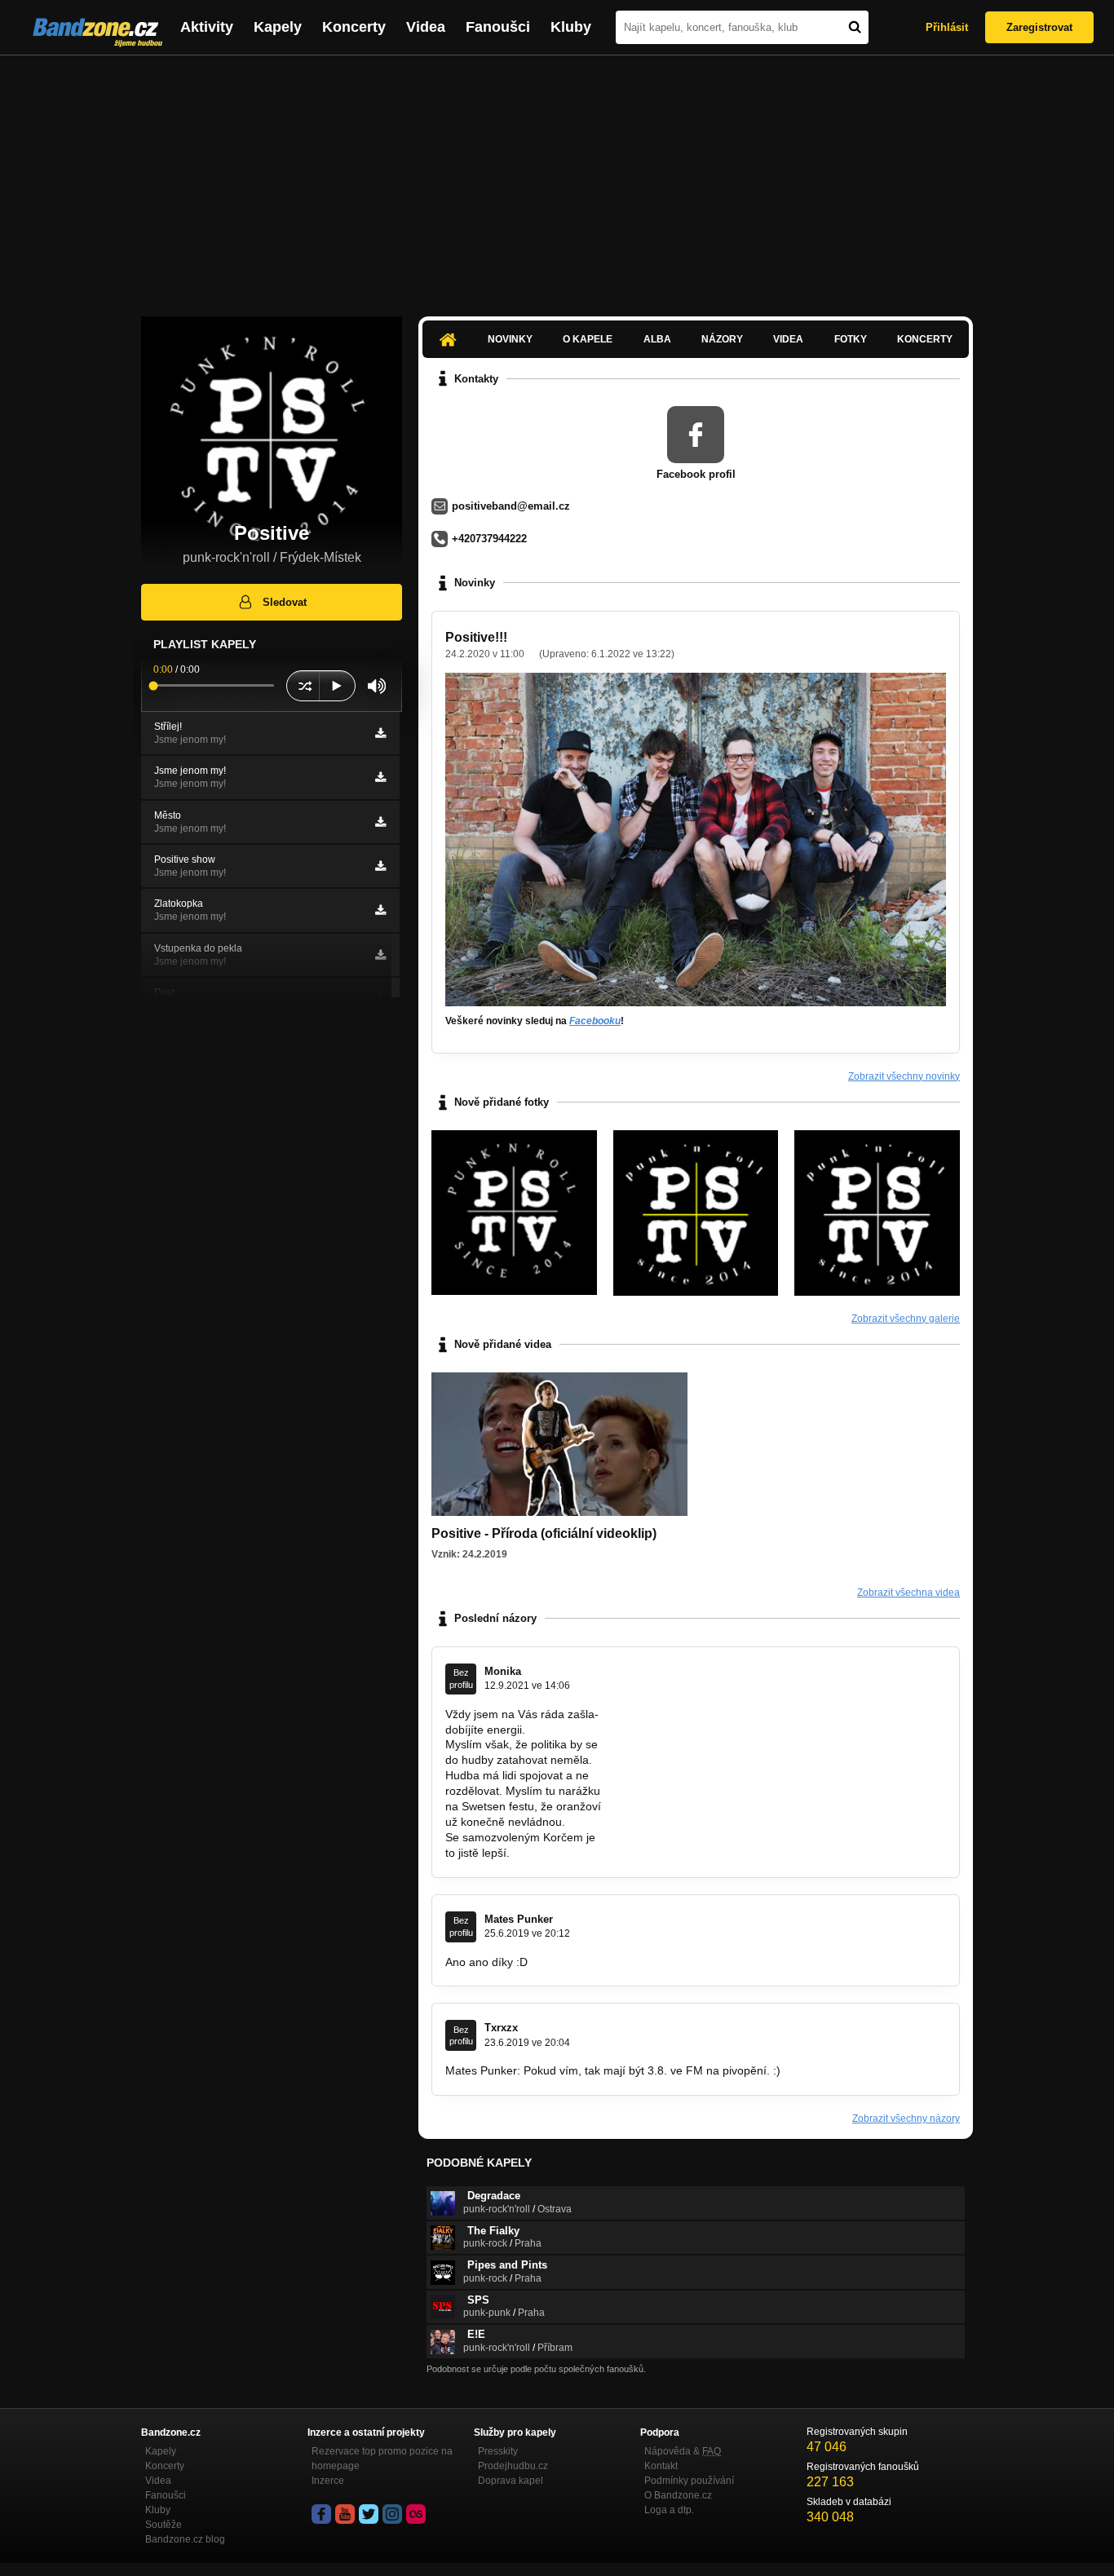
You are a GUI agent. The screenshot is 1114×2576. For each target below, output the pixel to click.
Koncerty (354, 27)
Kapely (278, 27)
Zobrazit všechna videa (908, 1593)
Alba (657, 339)
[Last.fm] (416, 2514)
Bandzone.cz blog (185, 2539)
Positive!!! (476, 637)
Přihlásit (947, 27)
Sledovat (285, 602)
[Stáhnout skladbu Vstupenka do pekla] (380, 955)
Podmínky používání (689, 2481)
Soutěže (164, 2525)
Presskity (498, 2451)
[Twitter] (369, 2514)
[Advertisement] (557, 178)
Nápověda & (683, 2451)
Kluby (571, 27)
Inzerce (328, 2481)
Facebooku (595, 1021)
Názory (722, 339)
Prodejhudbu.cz (513, 2466)
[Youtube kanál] (345, 2514)
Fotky (851, 339)
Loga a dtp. (669, 2510)
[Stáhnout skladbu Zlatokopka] (380, 910)
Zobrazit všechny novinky (904, 1076)
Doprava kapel (511, 2481)
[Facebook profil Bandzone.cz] (321, 2514)
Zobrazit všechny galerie (906, 1319)
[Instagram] (392, 2514)
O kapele (588, 339)
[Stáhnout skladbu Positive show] (380, 866)
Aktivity (207, 27)
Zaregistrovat (1039, 27)
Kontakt (661, 2466)
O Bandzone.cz (678, 2495)
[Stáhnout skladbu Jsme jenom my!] (380, 777)
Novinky (510, 339)
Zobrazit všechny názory (906, 2119)
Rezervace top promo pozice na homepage (382, 2459)
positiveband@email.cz (511, 506)
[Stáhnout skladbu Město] (380, 822)
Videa (426, 27)
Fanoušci (498, 27)
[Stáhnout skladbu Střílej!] (380, 733)
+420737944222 (489, 539)
